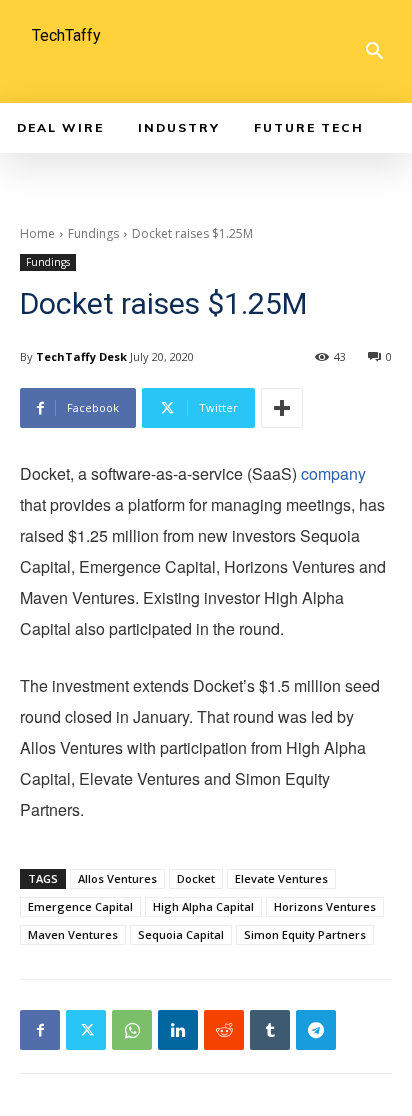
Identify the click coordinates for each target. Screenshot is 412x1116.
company (333, 473)
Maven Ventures (73, 934)
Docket (196, 878)
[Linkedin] (178, 1030)
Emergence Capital (80, 906)
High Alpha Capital (203, 906)
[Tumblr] (270, 1030)
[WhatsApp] (132, 1030)
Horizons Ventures (325, 906)
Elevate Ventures (281, 878)
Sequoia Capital (181, 934)
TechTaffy (66, 35)
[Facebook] (40, 1030)
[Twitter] (86, 1030)
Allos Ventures (117, 878)
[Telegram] (316, 1030)
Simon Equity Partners (305, 934)
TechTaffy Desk (81, 356)
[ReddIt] (224, 1030)
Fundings (93, 233)
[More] (282, 408)
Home (37, 233)
